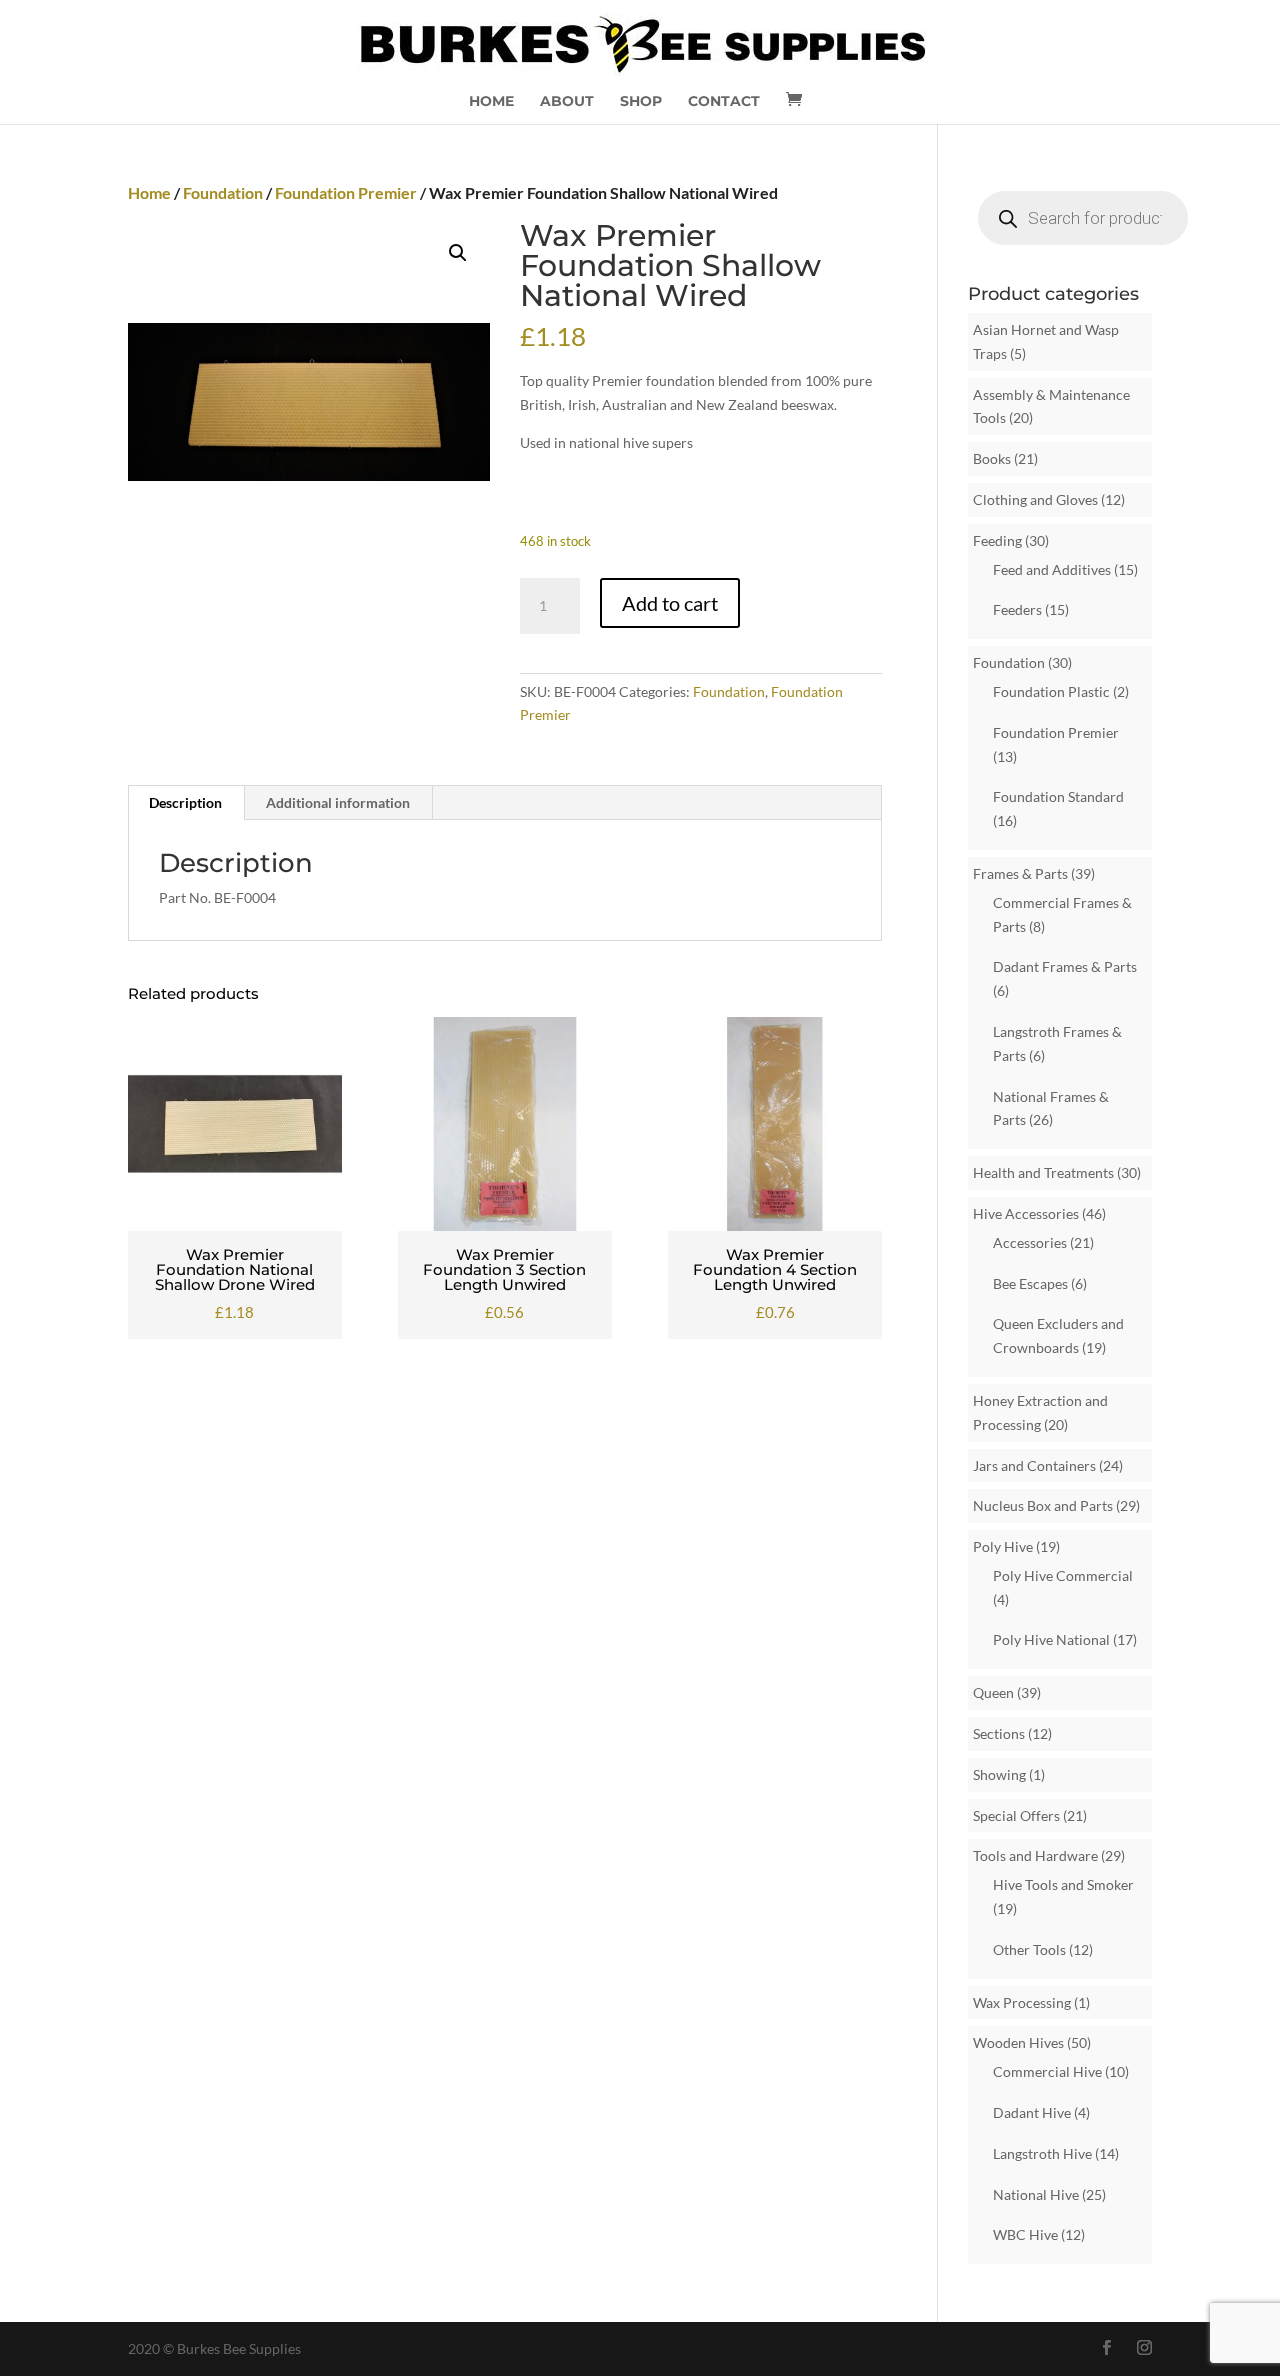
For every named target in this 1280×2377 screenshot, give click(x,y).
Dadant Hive (1032, 2112)
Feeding (997, 540)
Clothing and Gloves (1035, 499)
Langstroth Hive (1042, 2153)
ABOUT (567, 102)
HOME (491, 102)
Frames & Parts (1020, 873)
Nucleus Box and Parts (1043, 1505)
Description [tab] (185, 802)
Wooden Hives (1018, 2042)
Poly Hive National (1051, 1639)
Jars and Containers (1034, 1465)
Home (149, 192)
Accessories (1030, 1242)
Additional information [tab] (338, 802)
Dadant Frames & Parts (1065, 966)
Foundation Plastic (1051, 691)
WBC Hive (1025, 2234)
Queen (993, 1692)
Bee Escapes (1030, 1283)
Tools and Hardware (1035, 1855)
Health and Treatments (1043, 1172)
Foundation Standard (1058, 796)
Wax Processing (1022, 2002)
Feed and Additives (1052, 569)
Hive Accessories (1026, 1213)
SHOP (641, 102)
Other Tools (1029, 1949)
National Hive (1036, 2194)
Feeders (1017, 609)
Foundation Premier (346, 192)
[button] (458, 253)
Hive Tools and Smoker (1063, 1884)
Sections (999, 1733)
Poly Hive (1003, 1546)
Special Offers (1016, 1815)
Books (992, 458)
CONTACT (724, 102)
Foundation (223, 192)
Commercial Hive (1047, 2071)
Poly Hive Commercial (1063, 1575)
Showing (999, 1774)
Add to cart (670, 603)
